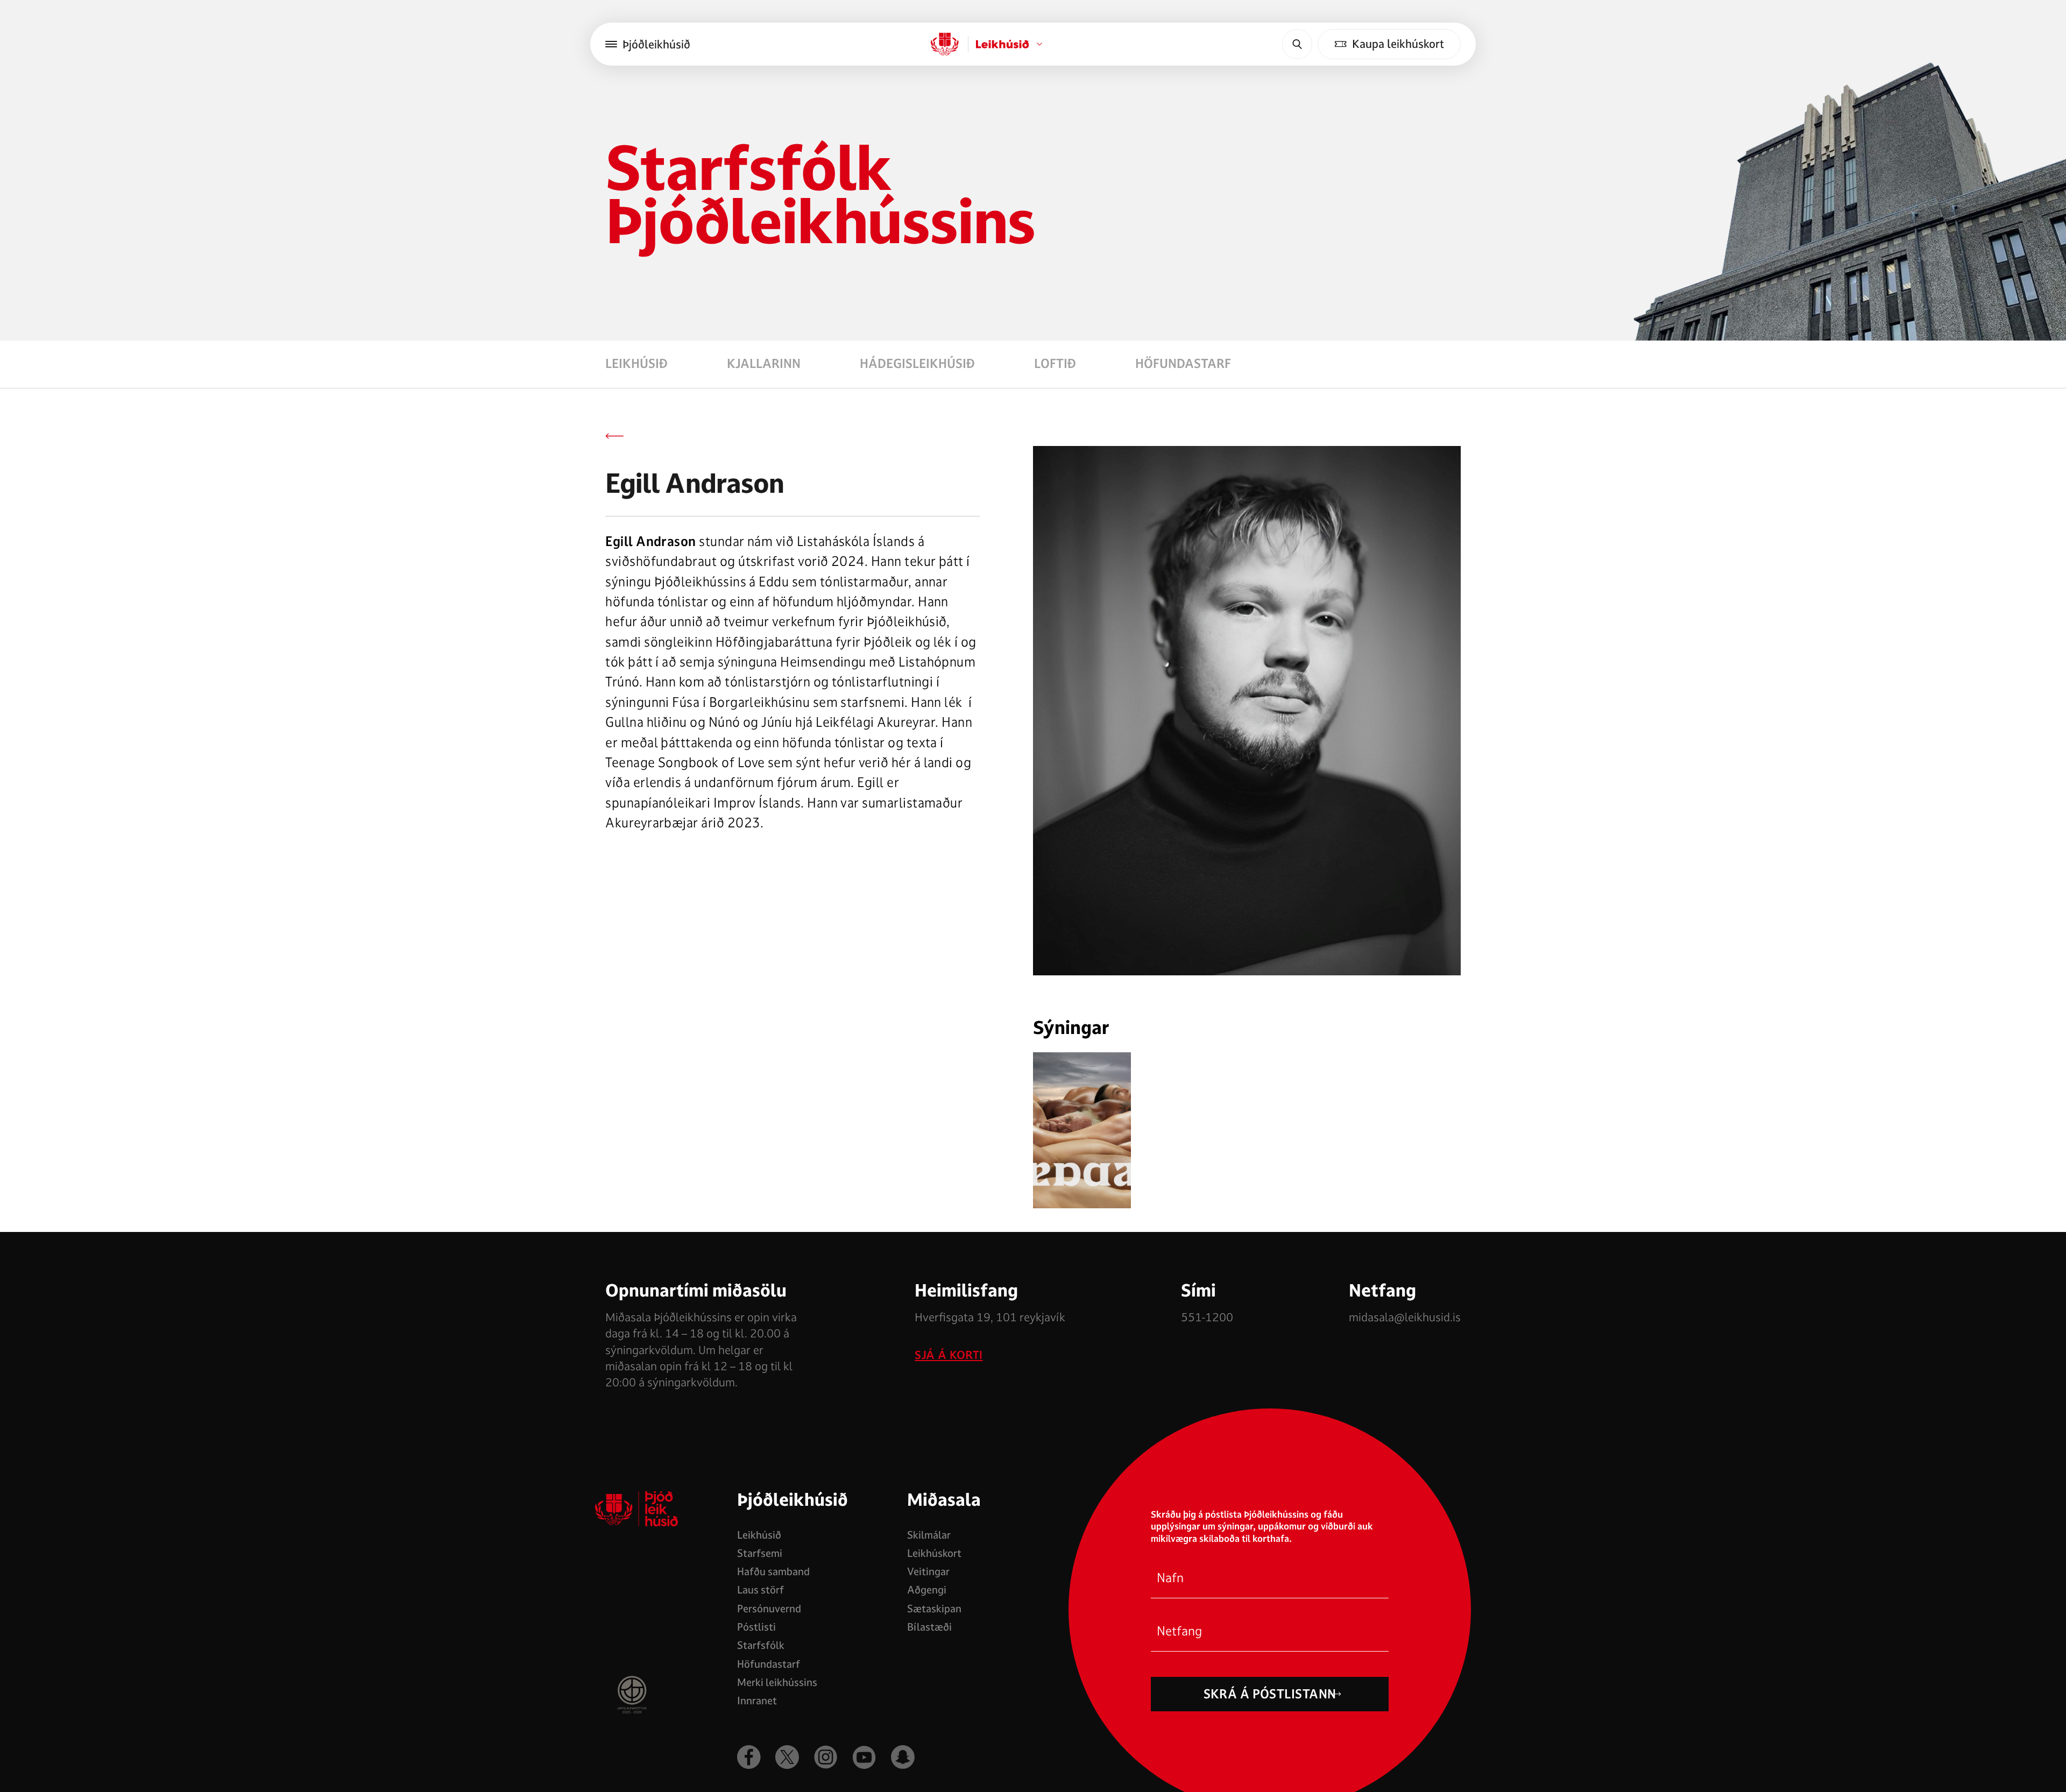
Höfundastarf (1183, 364)
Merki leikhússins (777, 1682)
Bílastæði (929, 1627)
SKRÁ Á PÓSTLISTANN (1270, 1694)
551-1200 (1207, 1317)
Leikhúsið (636, 364)
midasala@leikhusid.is (1405, 1317)
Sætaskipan (934, 1609)
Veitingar (928, 1571)
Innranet (757, 1701)
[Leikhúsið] (945, 44)
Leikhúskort (934, 1553)
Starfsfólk (761, 1645)
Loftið (1055, 364)
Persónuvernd (769, 1609)
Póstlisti (756, 1627)
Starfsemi (760, 1553)
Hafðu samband (773, 1571)
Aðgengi (927, 1590)
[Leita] (1297, 44)
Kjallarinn (764, 364)
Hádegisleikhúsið (917, 364)
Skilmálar (929, 1535)
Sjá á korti (949, 1355)
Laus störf (760, 1590)
